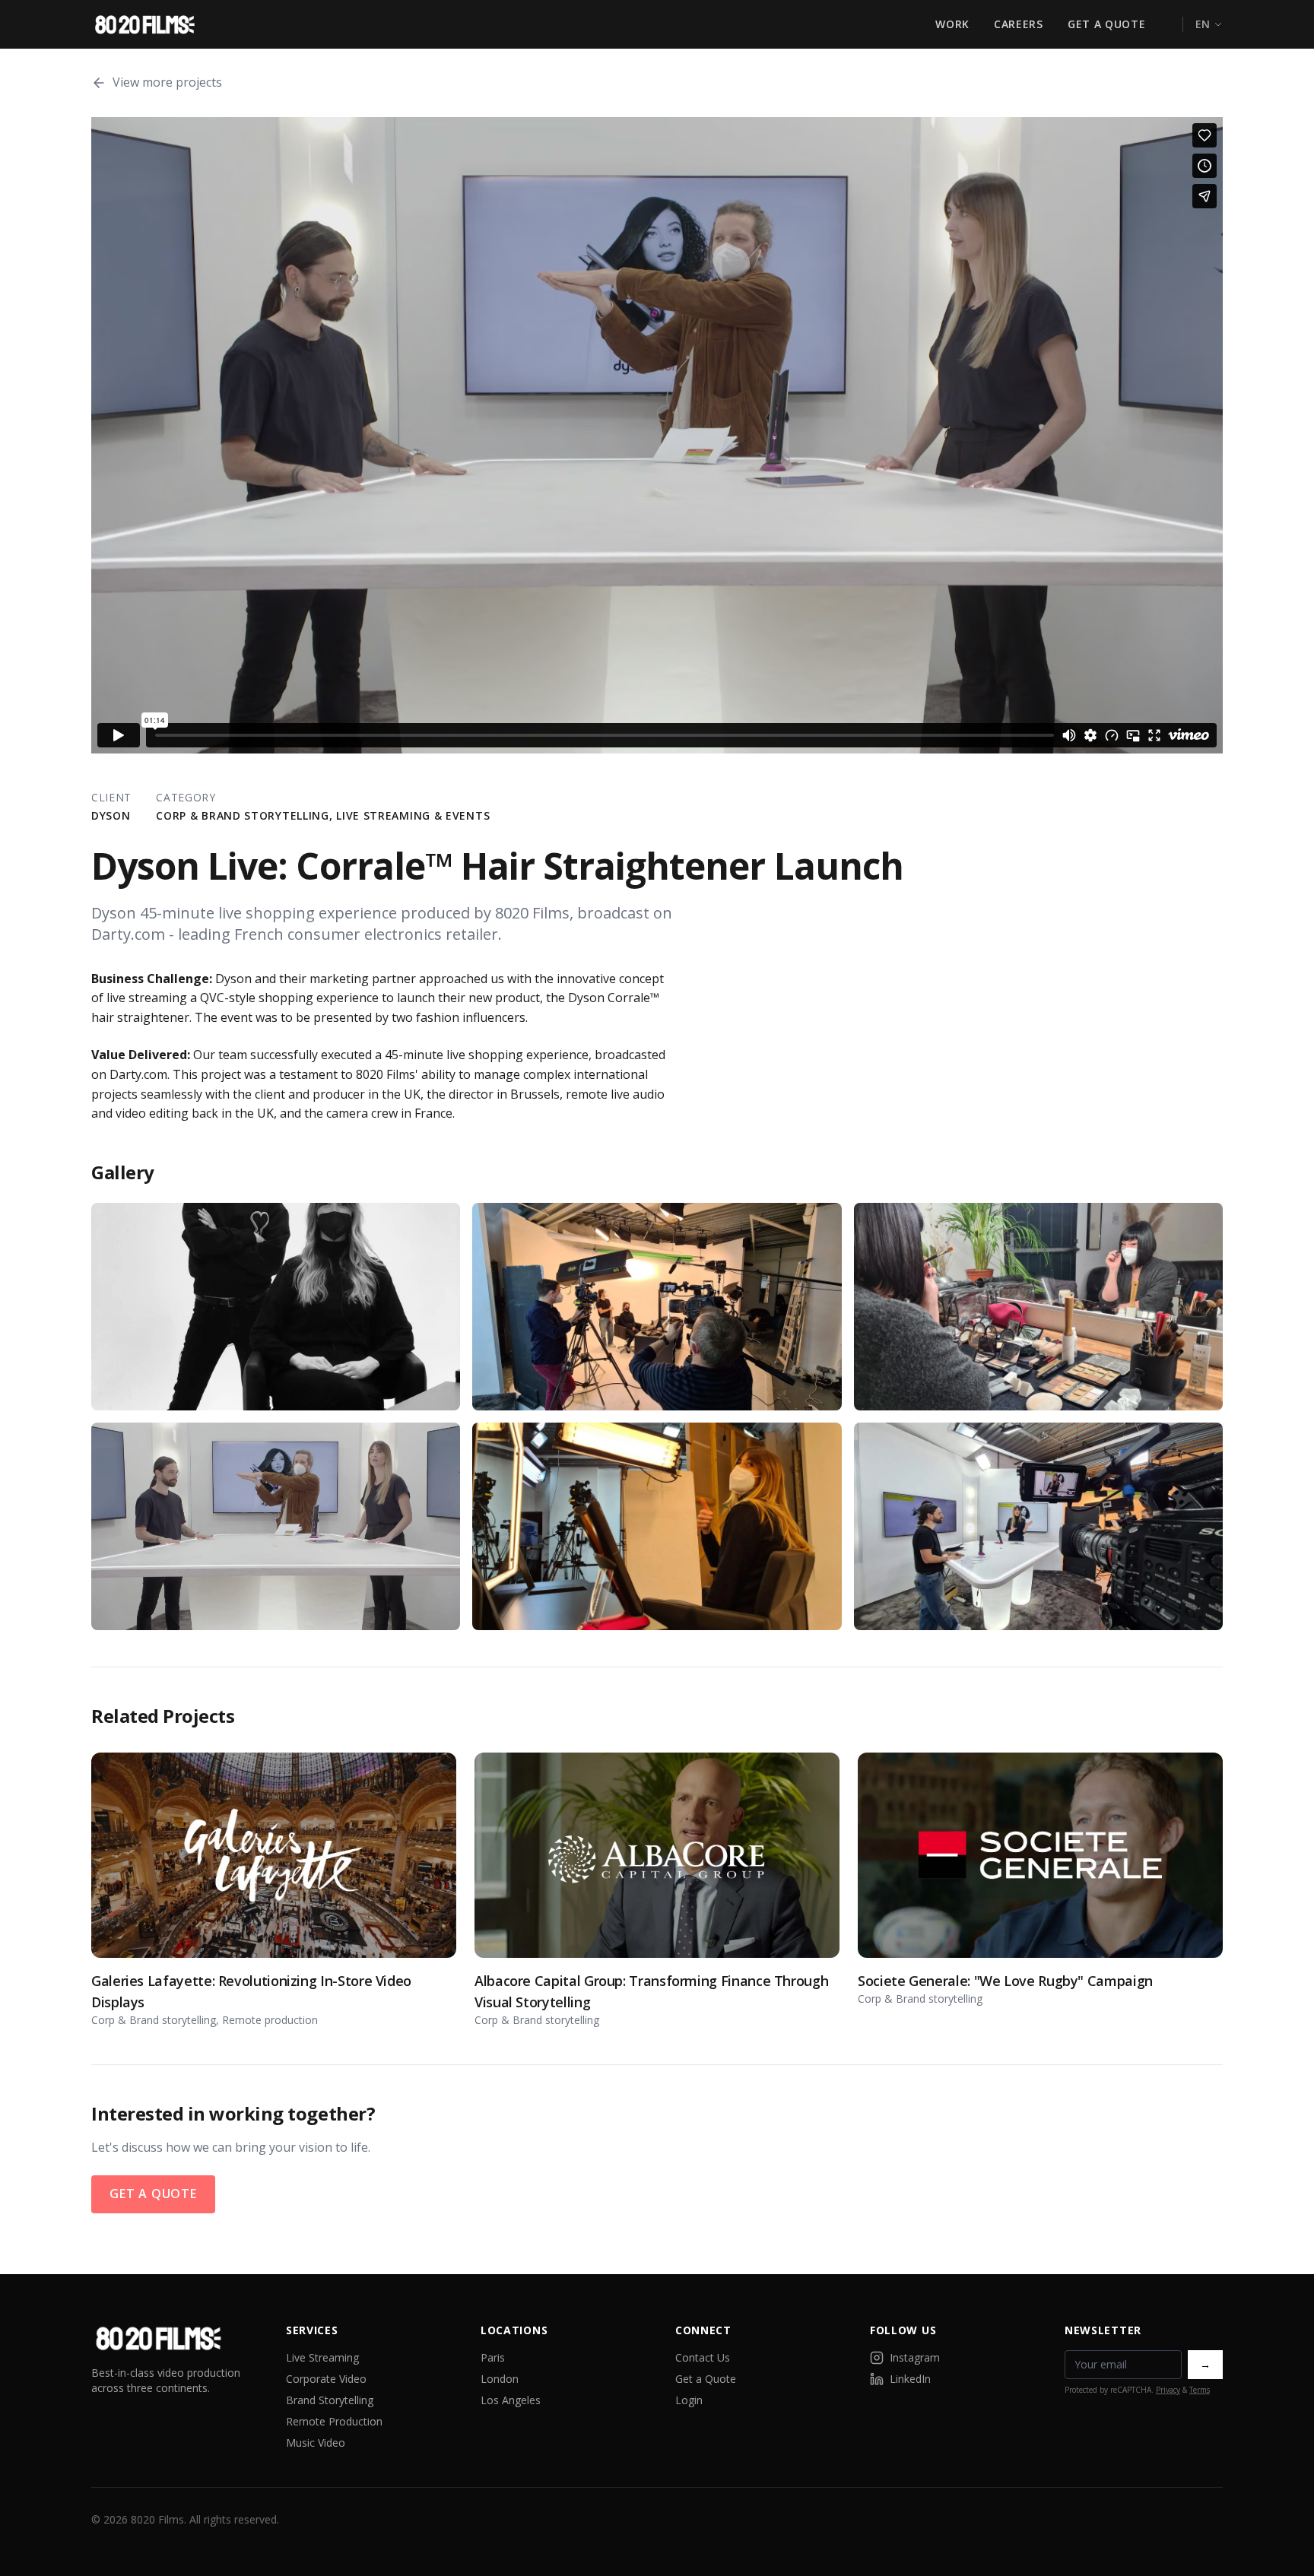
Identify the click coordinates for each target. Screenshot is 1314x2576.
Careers (1019, 24)
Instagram (915, 2357)
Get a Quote (1107, 24)
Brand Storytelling (330, 2400)
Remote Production (334, 2421)
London (500, 2379)
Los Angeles (511, 2400)
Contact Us (703, 2357)
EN (1203, 24)
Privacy (1168, 2390)
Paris (493, 2357)
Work (952, 24)
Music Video (316, 2443)
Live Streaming (322, 2357)
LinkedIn (910, 2379)
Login (689, 2400)
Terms (1200, 2390)
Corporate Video (326, 2379)
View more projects (167, 82)
